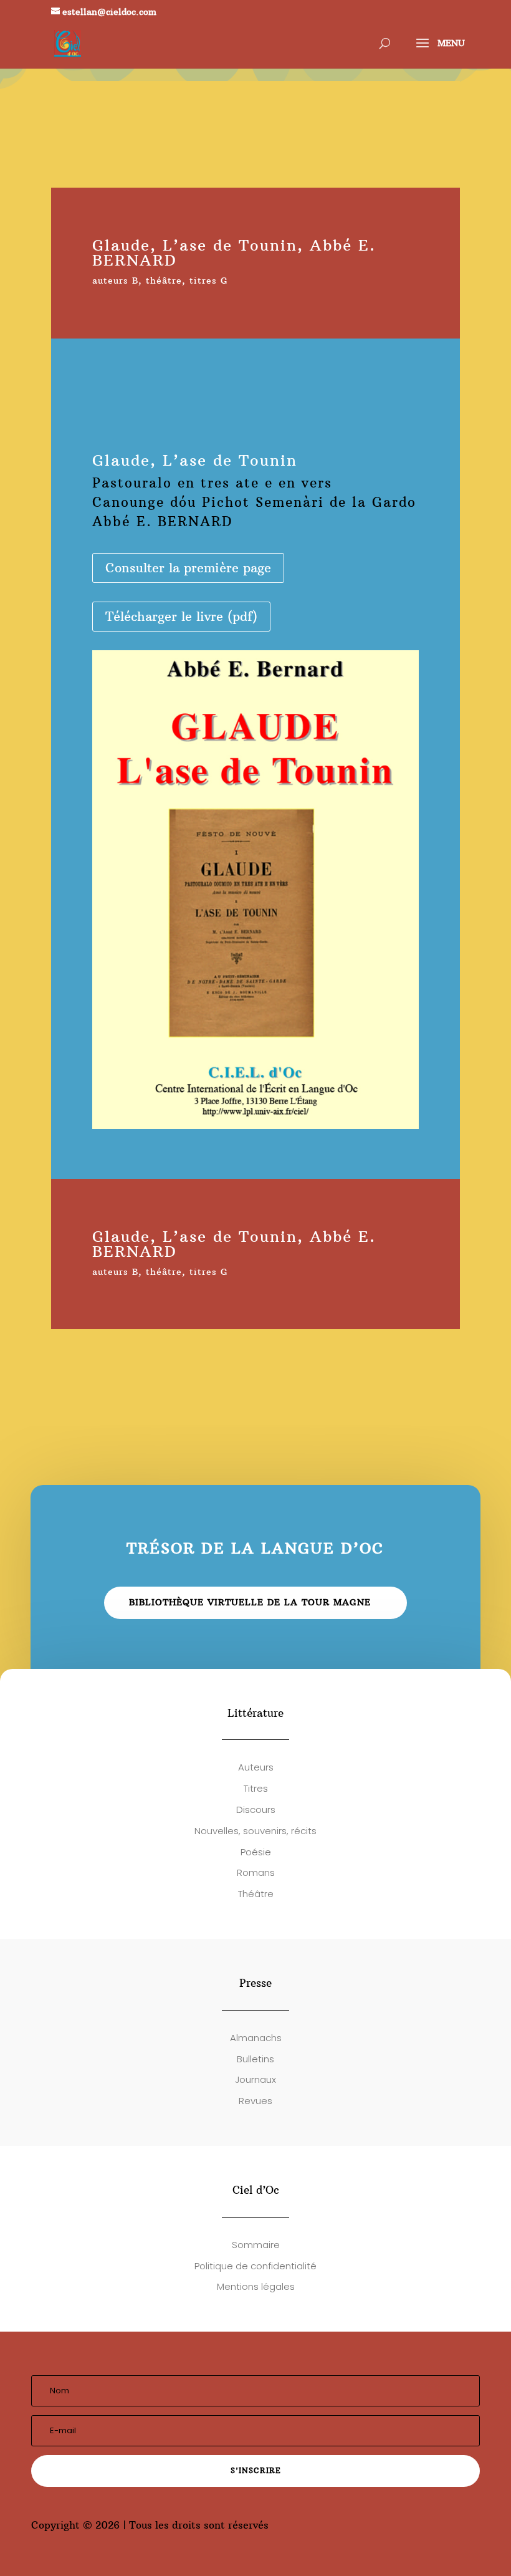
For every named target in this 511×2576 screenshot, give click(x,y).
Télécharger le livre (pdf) (181, 616)
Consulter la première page (188, 568)
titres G (209, 281)
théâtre (164, 281)
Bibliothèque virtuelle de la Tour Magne (250, 1602)
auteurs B (115, 281)
